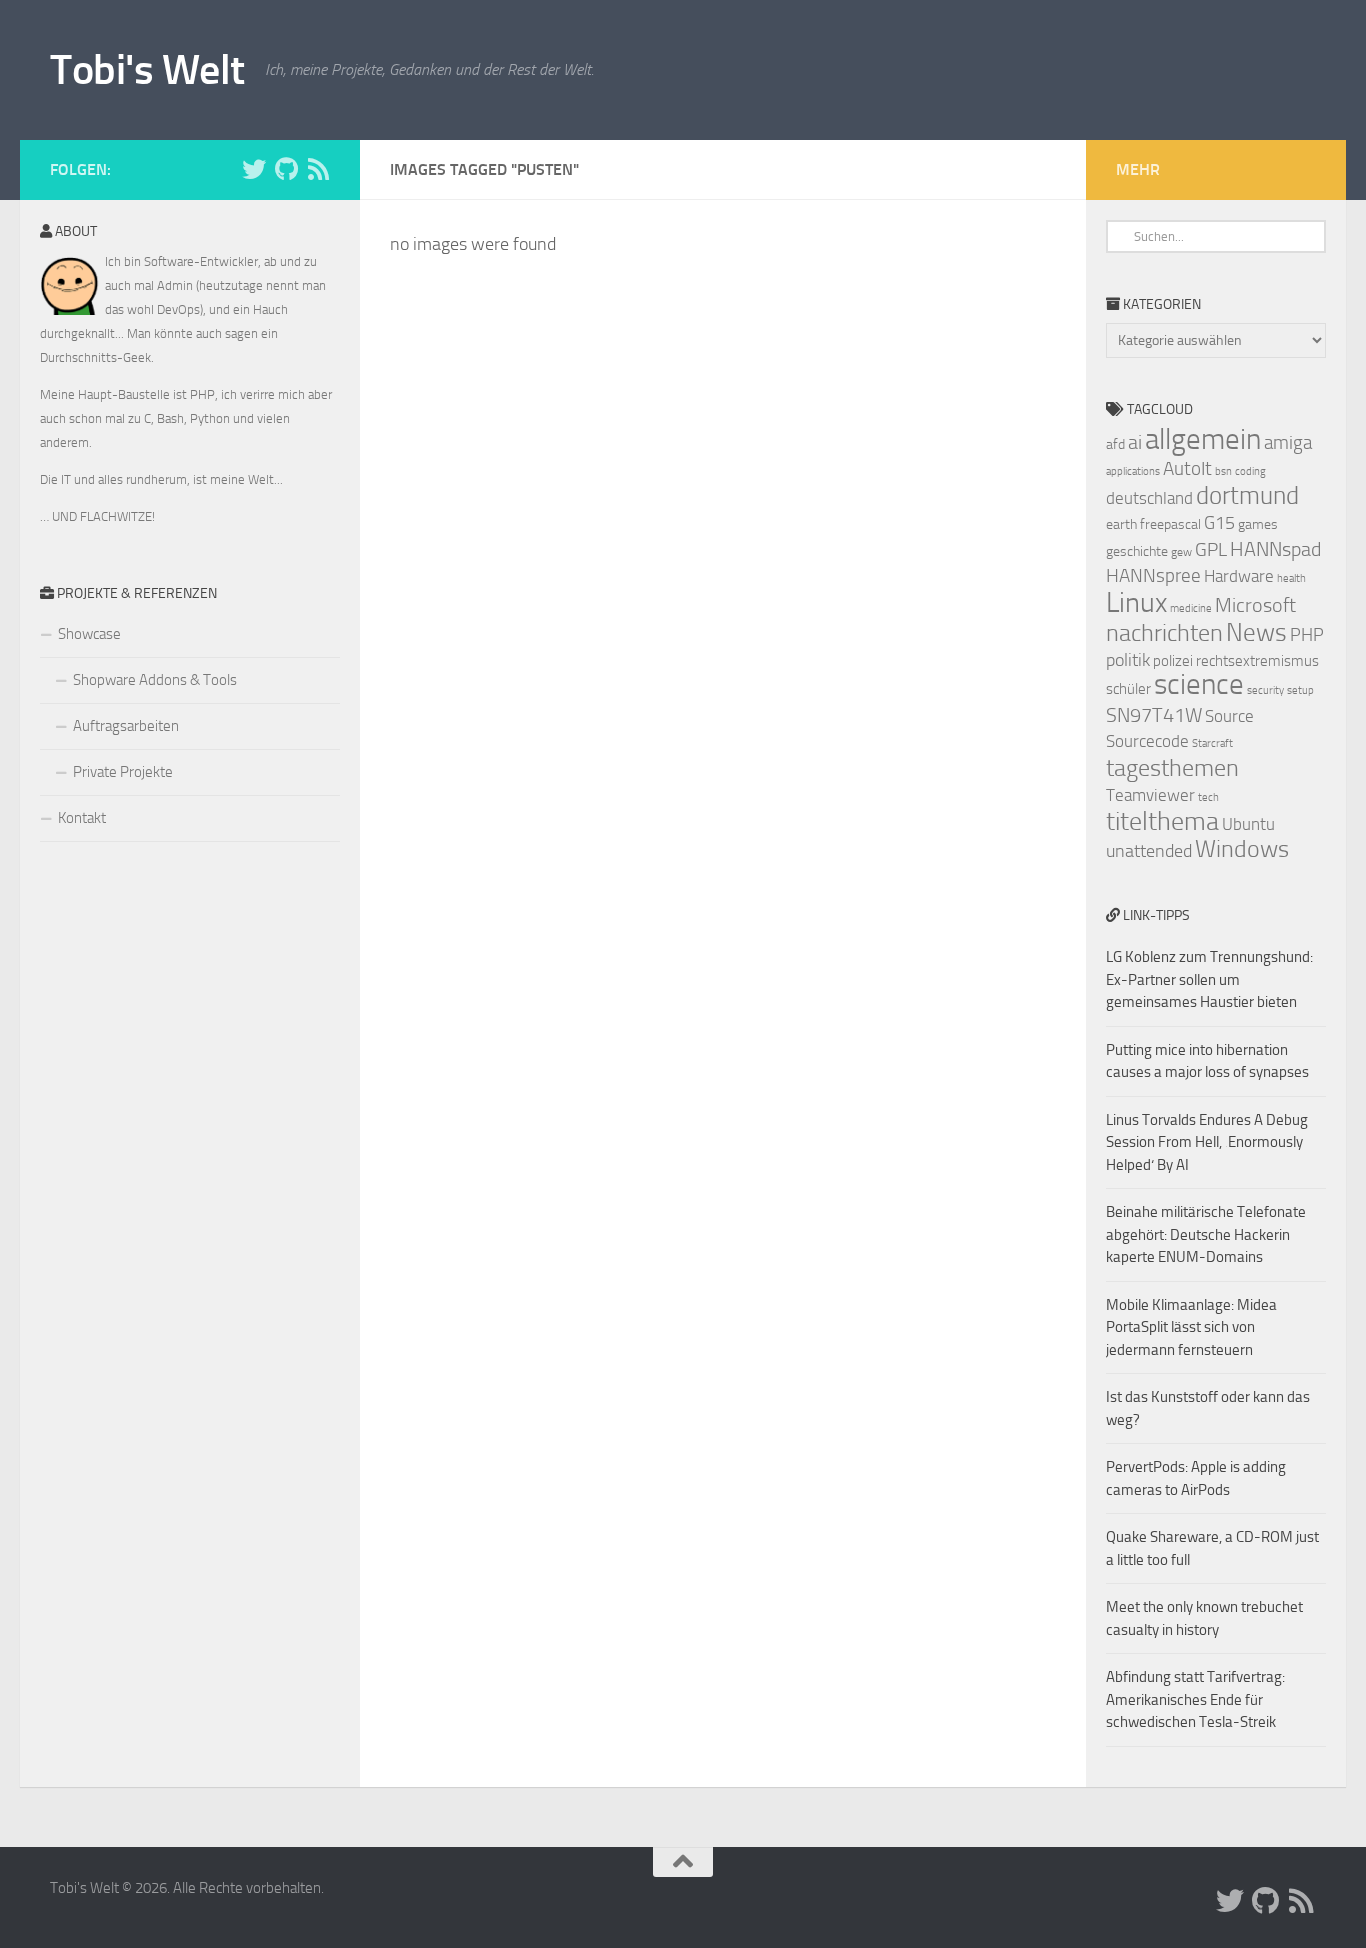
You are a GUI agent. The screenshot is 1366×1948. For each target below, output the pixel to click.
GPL (1211, 549)
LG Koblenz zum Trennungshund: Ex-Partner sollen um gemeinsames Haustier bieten (1209, 979)
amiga (1288, 442)
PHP (1307, 635)
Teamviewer (1150, 795)
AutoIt (1187, 468)
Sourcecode (1147, 741)
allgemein (1203, 439)
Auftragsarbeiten (126, 726)
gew (1181, 552)
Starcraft (1212, 743)
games (1258, 524)
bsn (1223, 471)
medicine (1191, 608)
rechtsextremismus (1257, 661)
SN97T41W (1154, 715)
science (1199, 684)
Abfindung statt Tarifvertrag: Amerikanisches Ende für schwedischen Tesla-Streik (1195, 1699)
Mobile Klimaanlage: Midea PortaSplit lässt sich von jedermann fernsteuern (1191, 1327)
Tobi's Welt (147, 70)
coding (1250, 471)
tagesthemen (1172, 767)
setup (1300, 690)
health (1291, 578)
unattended (1149, 851)
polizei (1173, 661)
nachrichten (1164, 632)
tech (1208, 797)
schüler (1128, 689)
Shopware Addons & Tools (155, 680)
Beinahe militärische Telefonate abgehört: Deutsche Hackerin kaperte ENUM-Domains (1206, 1234)
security (1265, 690)
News (1256, 632)
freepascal (1170, 524)
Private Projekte (123, 772)
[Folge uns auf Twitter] (254, 169)
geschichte (1137, 551)
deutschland (1149, 498)
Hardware (1239, 576)
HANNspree (1153, 575)
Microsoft (1255, 605)
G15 (1219, 523)
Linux (1136, 602)
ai (1135, 442)
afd (1115, 444)
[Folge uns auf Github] (286, 169)
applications (1133, 471)
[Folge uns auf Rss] (318, 169)
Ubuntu (1248, 824)
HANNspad (1275, 549)
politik (1128, 660)
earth (1121, 524)
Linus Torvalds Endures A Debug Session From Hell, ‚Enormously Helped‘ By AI (1207, 1142)
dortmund (1247, 495)
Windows (1242, 849)
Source (1229, 716)
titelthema (1162, 821)
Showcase (89, 634)
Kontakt (82, 818)
